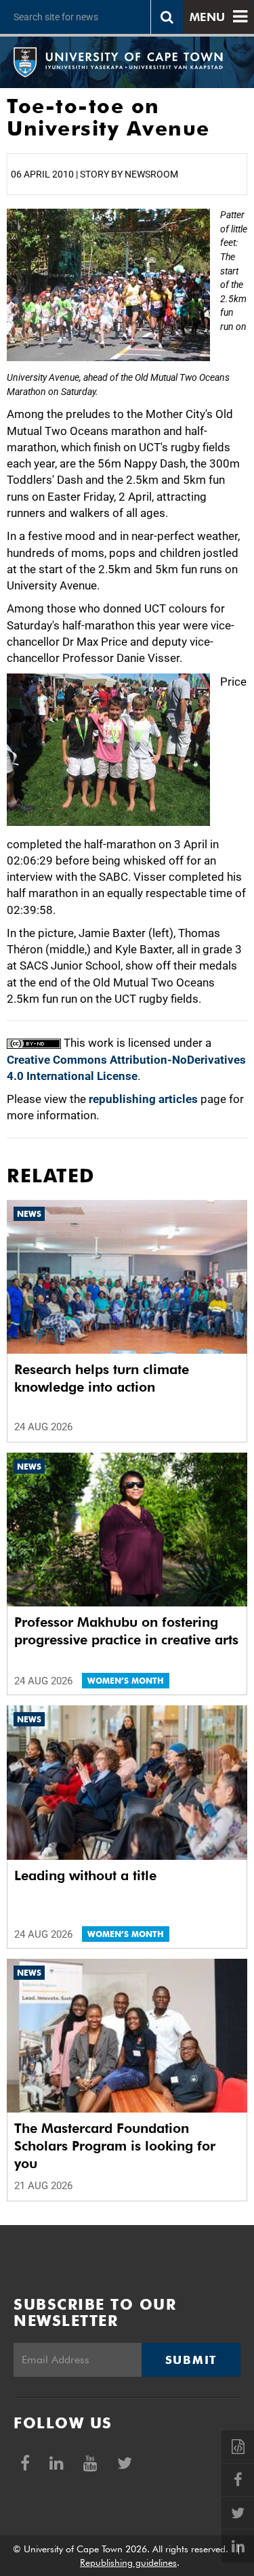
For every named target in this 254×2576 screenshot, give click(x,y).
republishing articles (143, 1099)
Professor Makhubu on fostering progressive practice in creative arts (126, 1631)
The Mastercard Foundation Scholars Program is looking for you (115, 2146)
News (29, 1214)
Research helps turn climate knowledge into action (102, 1378)
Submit (191, 2360)
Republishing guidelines (128, 2562)
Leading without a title (85, 1875)
